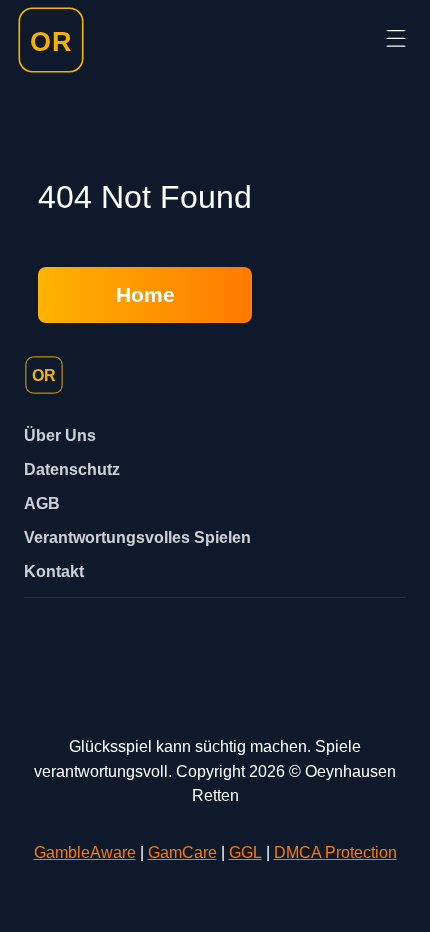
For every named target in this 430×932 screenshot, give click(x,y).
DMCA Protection (335, 852)
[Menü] (396, 39)
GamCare (182, 852)
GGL (245, 852)
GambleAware (85, 852)
